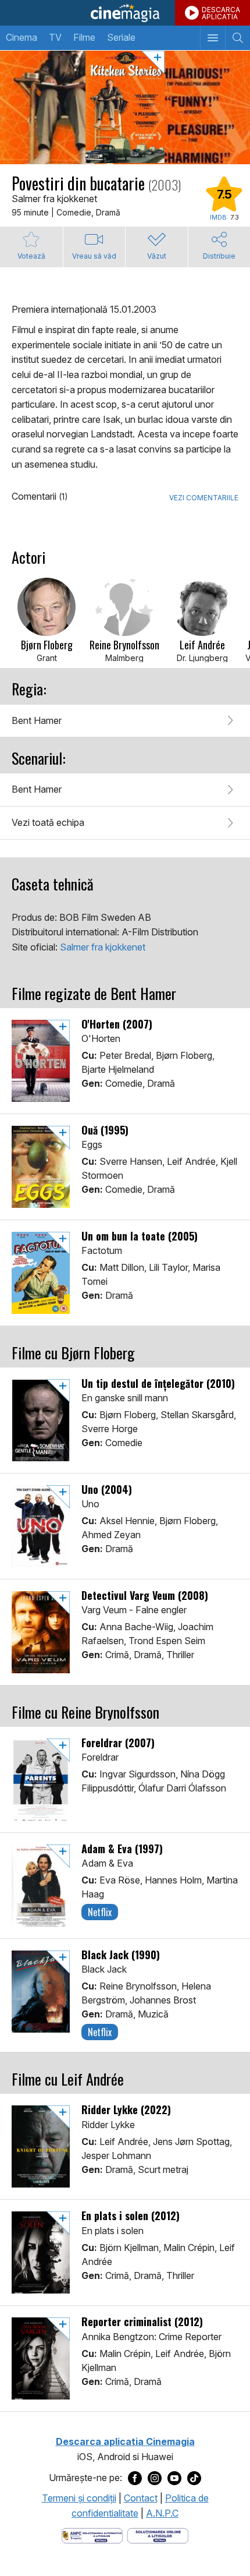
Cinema (22, 37)
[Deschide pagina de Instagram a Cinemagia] (155, 2478)
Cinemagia (125, 13)
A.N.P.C (162, 2513)
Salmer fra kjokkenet (103, 947)
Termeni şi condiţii (79, 2498)
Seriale (121, 37)
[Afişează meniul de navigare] (212, 38)
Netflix (100, 1912)
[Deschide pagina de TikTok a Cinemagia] (194, 2478)
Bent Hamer (37, 720)
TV (55, 37)
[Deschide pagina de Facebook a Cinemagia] (135, 2478)
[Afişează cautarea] (237, 38)
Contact (141, 2498)
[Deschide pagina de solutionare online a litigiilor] (158, 2535)
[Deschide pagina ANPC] (92, 2535)
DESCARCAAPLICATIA (221, 13)
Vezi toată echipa (48, 822)
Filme (84, 37)
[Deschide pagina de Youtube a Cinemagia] (174, 2478)
